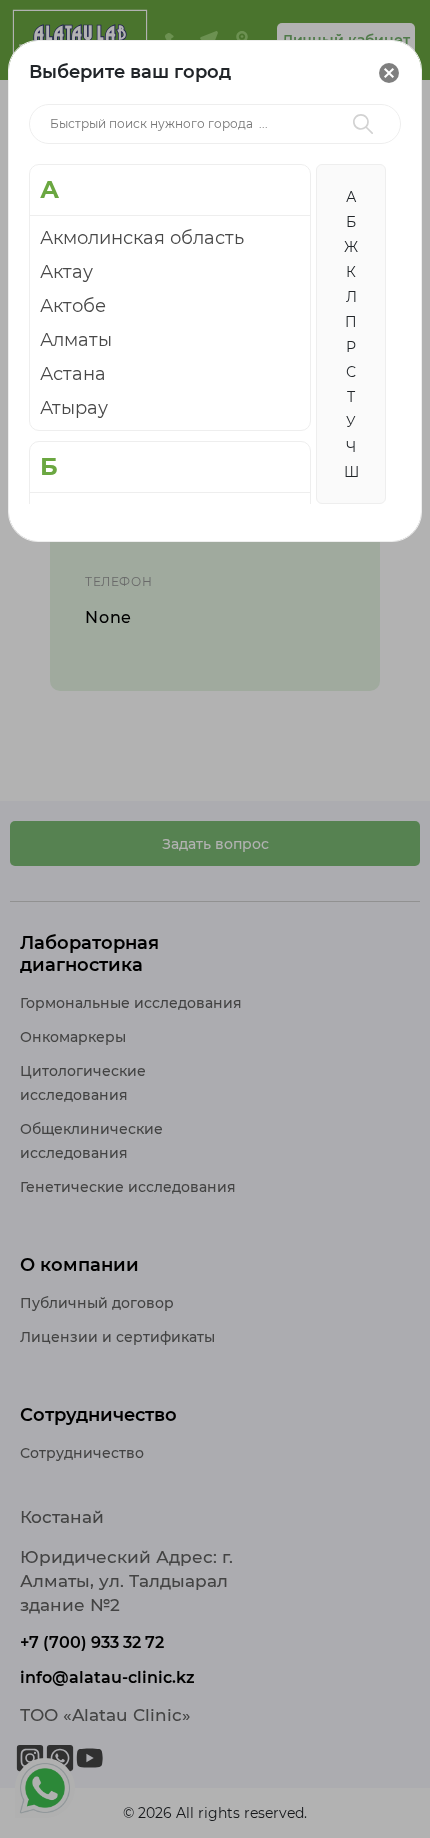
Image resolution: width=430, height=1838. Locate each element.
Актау (66, 272)
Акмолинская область (142, 238)
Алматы (76, 340)
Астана (73, 374)
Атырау (74, 408)
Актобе (73, 306)
